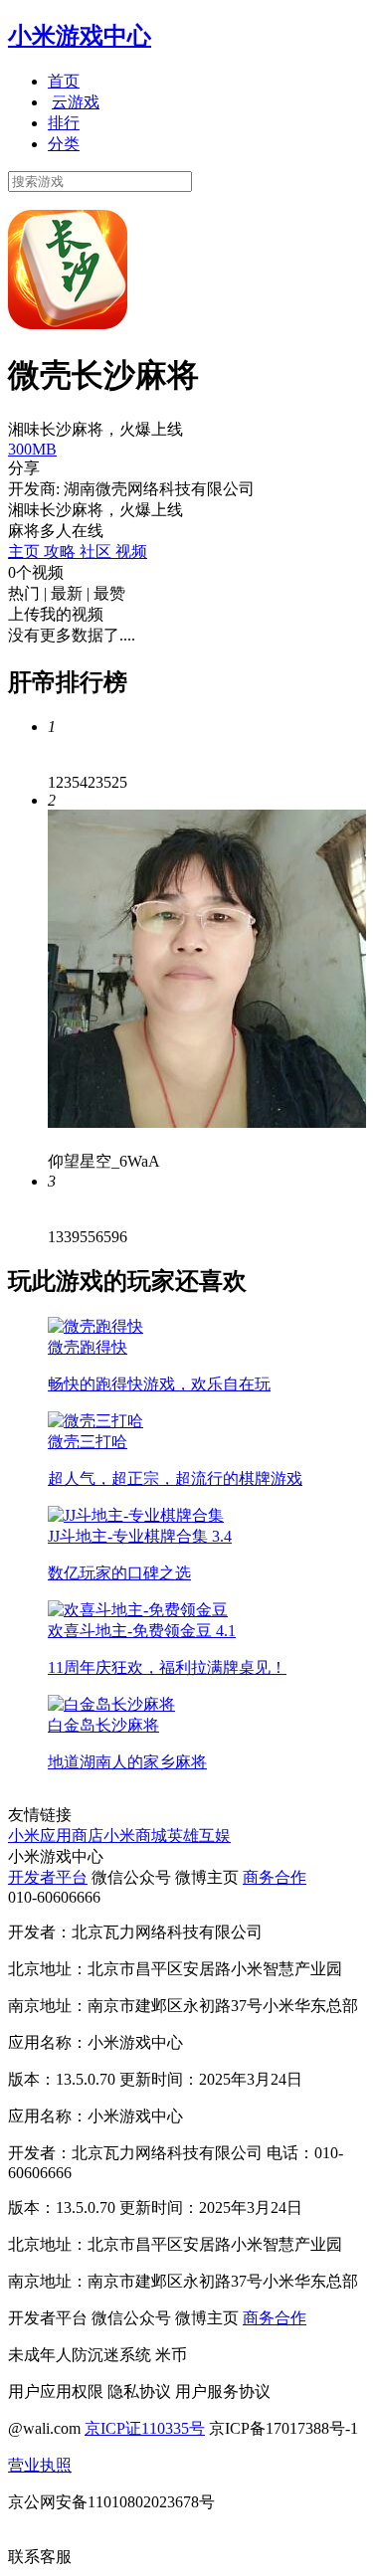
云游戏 (76, 102)
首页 (64, 81)
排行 (64, 123)
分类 (64, 144)
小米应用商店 (56, 1836)
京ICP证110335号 (145, 2428)
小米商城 (135, 1836)
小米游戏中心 (80, 36)
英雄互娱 (199, 1836)
